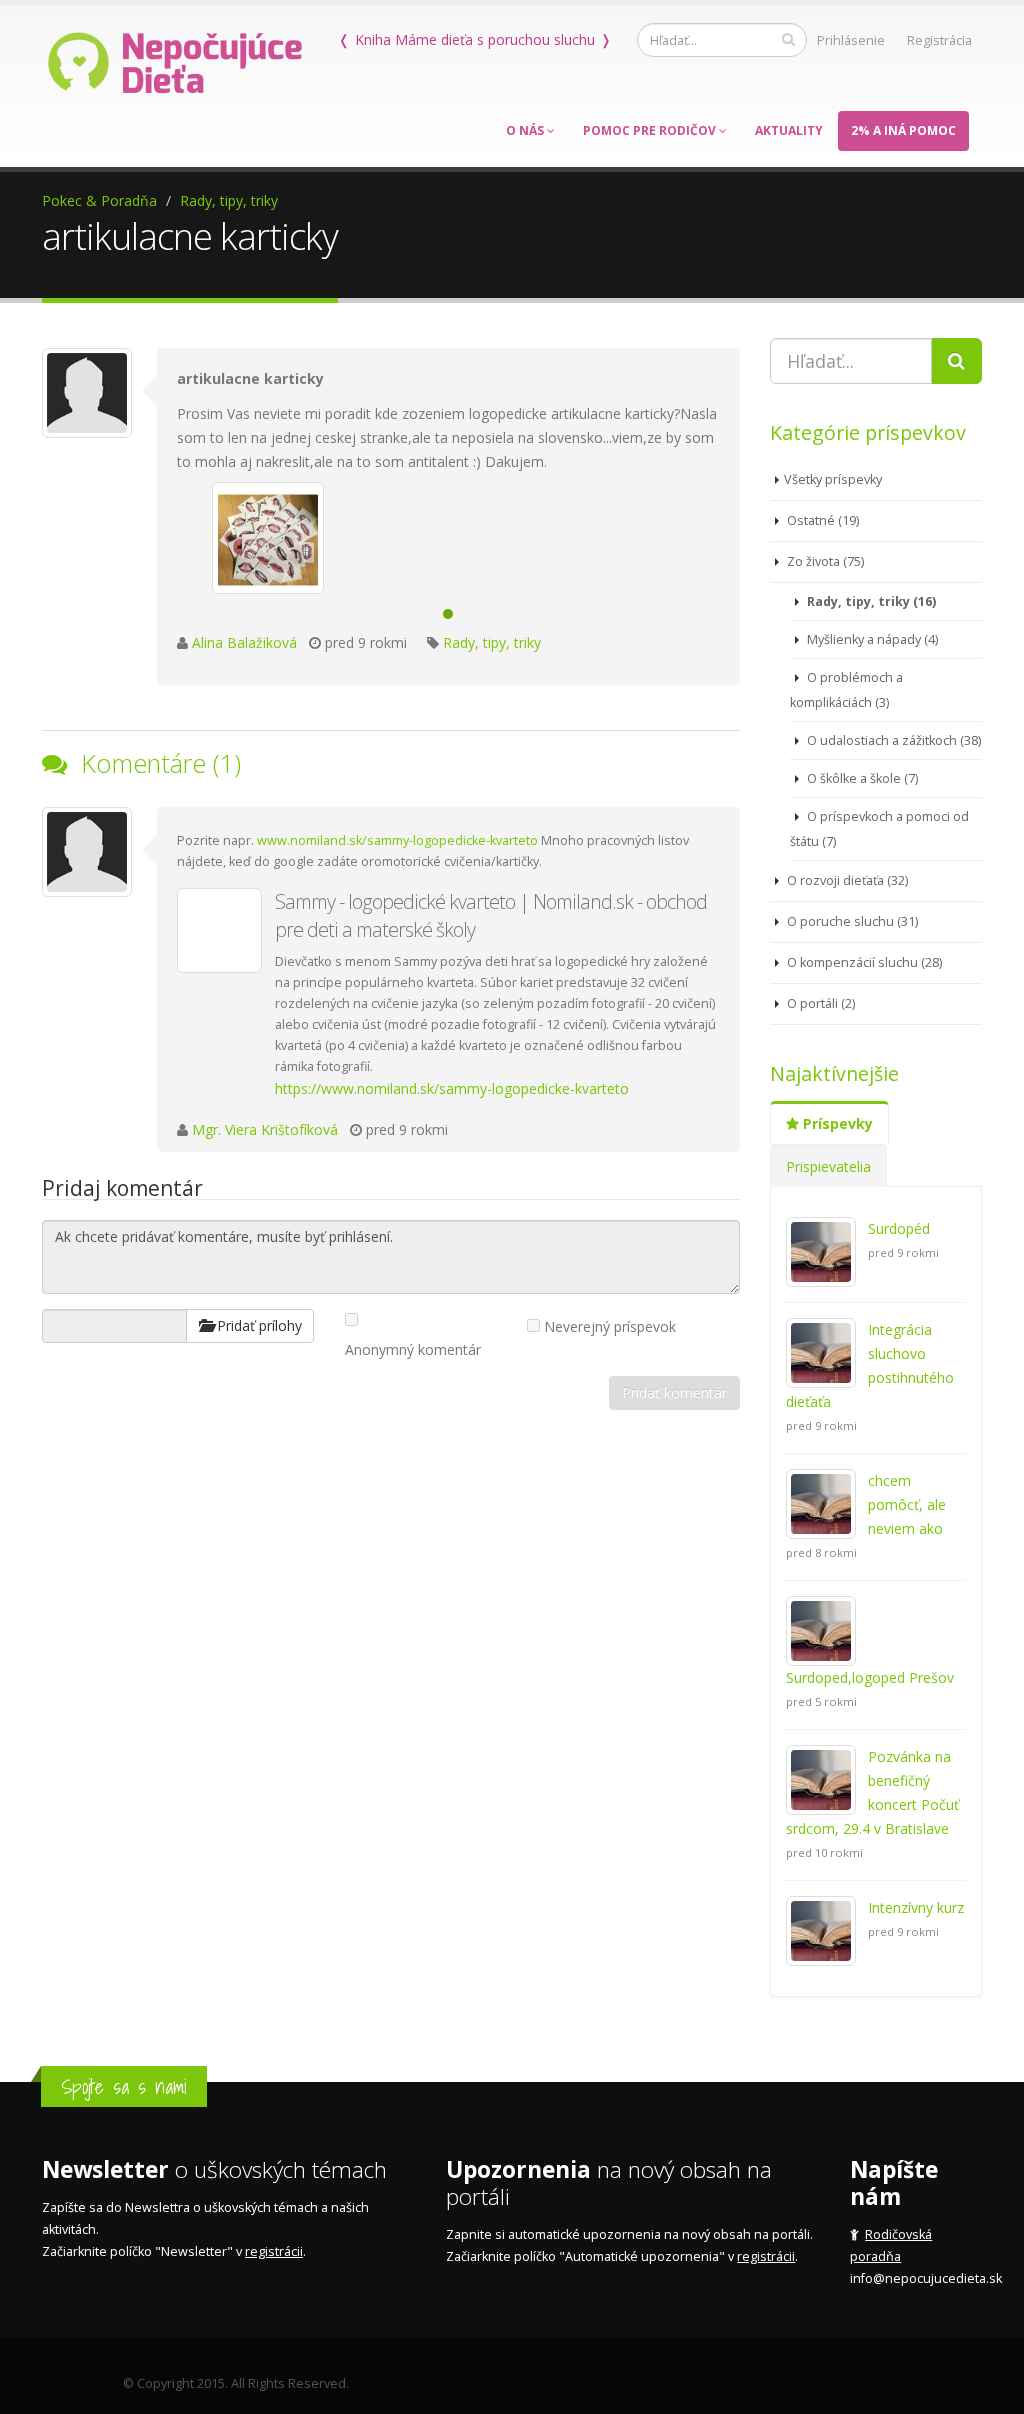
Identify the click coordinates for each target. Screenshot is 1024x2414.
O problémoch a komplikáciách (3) (846, 690)
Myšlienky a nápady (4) (871, 639)
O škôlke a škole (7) (861, 778)
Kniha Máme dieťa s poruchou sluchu (475, 39)
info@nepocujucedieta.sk (926, 2278)
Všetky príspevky (833, 479)
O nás (526, 130)
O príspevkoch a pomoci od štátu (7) (879, 829)
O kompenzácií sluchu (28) (863, 962)
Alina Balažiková (244, 642)
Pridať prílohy (257, 1325)
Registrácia (939, 40)
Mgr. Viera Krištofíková (267, 1129)
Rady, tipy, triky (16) (870, 601)
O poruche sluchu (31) (851, 921)
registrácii (274, 2251)
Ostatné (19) (821, 520)
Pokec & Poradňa (99, 200)
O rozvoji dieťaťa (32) (846, 880)
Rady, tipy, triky (229, 200)
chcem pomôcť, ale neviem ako (907, 1504)
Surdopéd (899, 1228)
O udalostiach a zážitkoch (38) (892, 740)
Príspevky (836, 1123)
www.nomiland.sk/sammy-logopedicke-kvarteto (397, 840)
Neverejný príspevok (610, 1326)
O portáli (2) (819, 1003)
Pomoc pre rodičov (651, 130)
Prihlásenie (851, 40)
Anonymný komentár (413, 1349)
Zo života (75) (824, 561)
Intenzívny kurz (916, 1907)
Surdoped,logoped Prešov (870, 1677)
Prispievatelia (828, 1166)
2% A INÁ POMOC (903, 130)
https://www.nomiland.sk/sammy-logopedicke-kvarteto (452, 1088)
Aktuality (789, 130)
